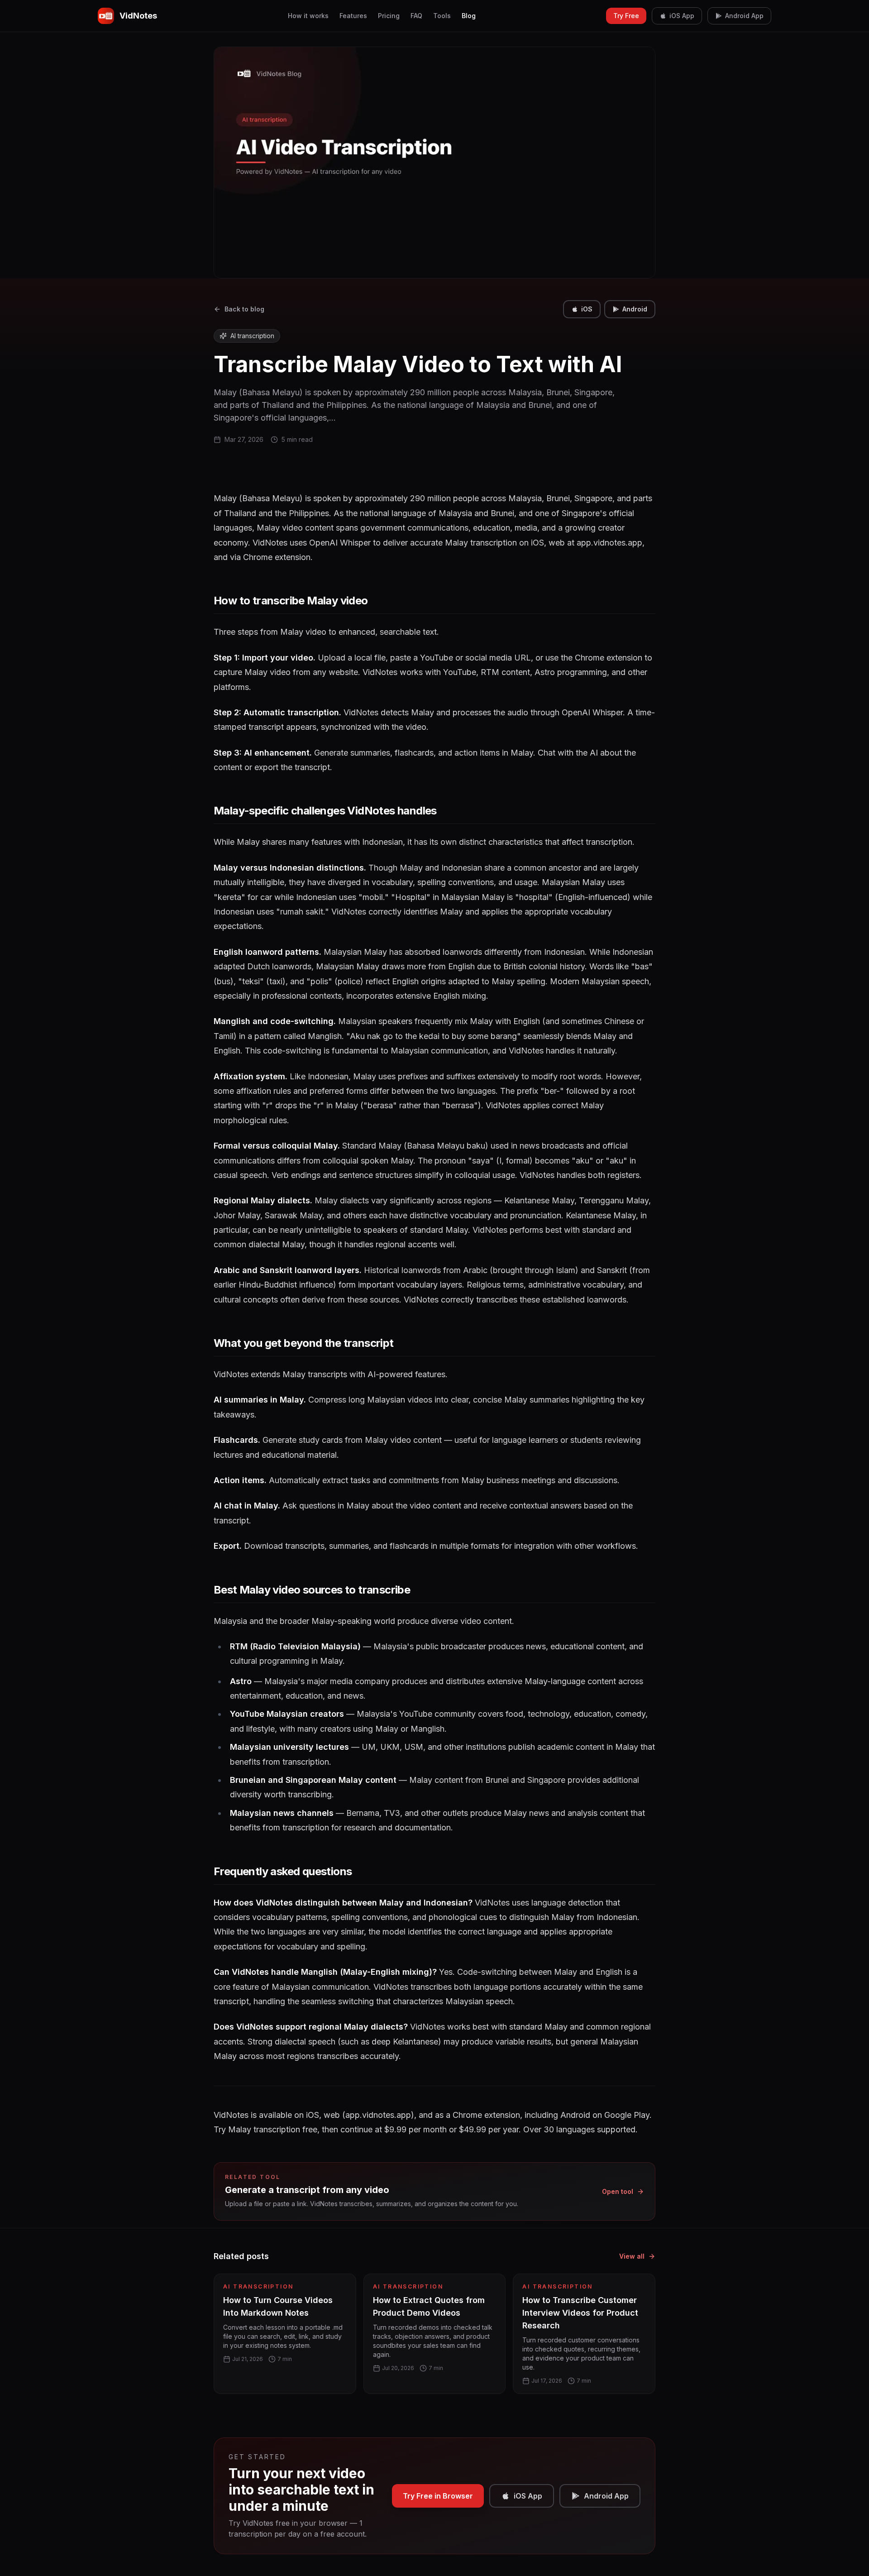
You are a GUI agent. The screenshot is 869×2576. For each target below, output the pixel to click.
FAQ (416, 16)
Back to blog (244, 309)
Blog (469, 16)
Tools (442, 16)
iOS (587, 309)
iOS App (682, 16)
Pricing (389, 16)
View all (632, 2256)
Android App (744, 16)
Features (353, 16)
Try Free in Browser (438, 2496)
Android (635, 309)
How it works (308, 16)
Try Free (626, 16)
